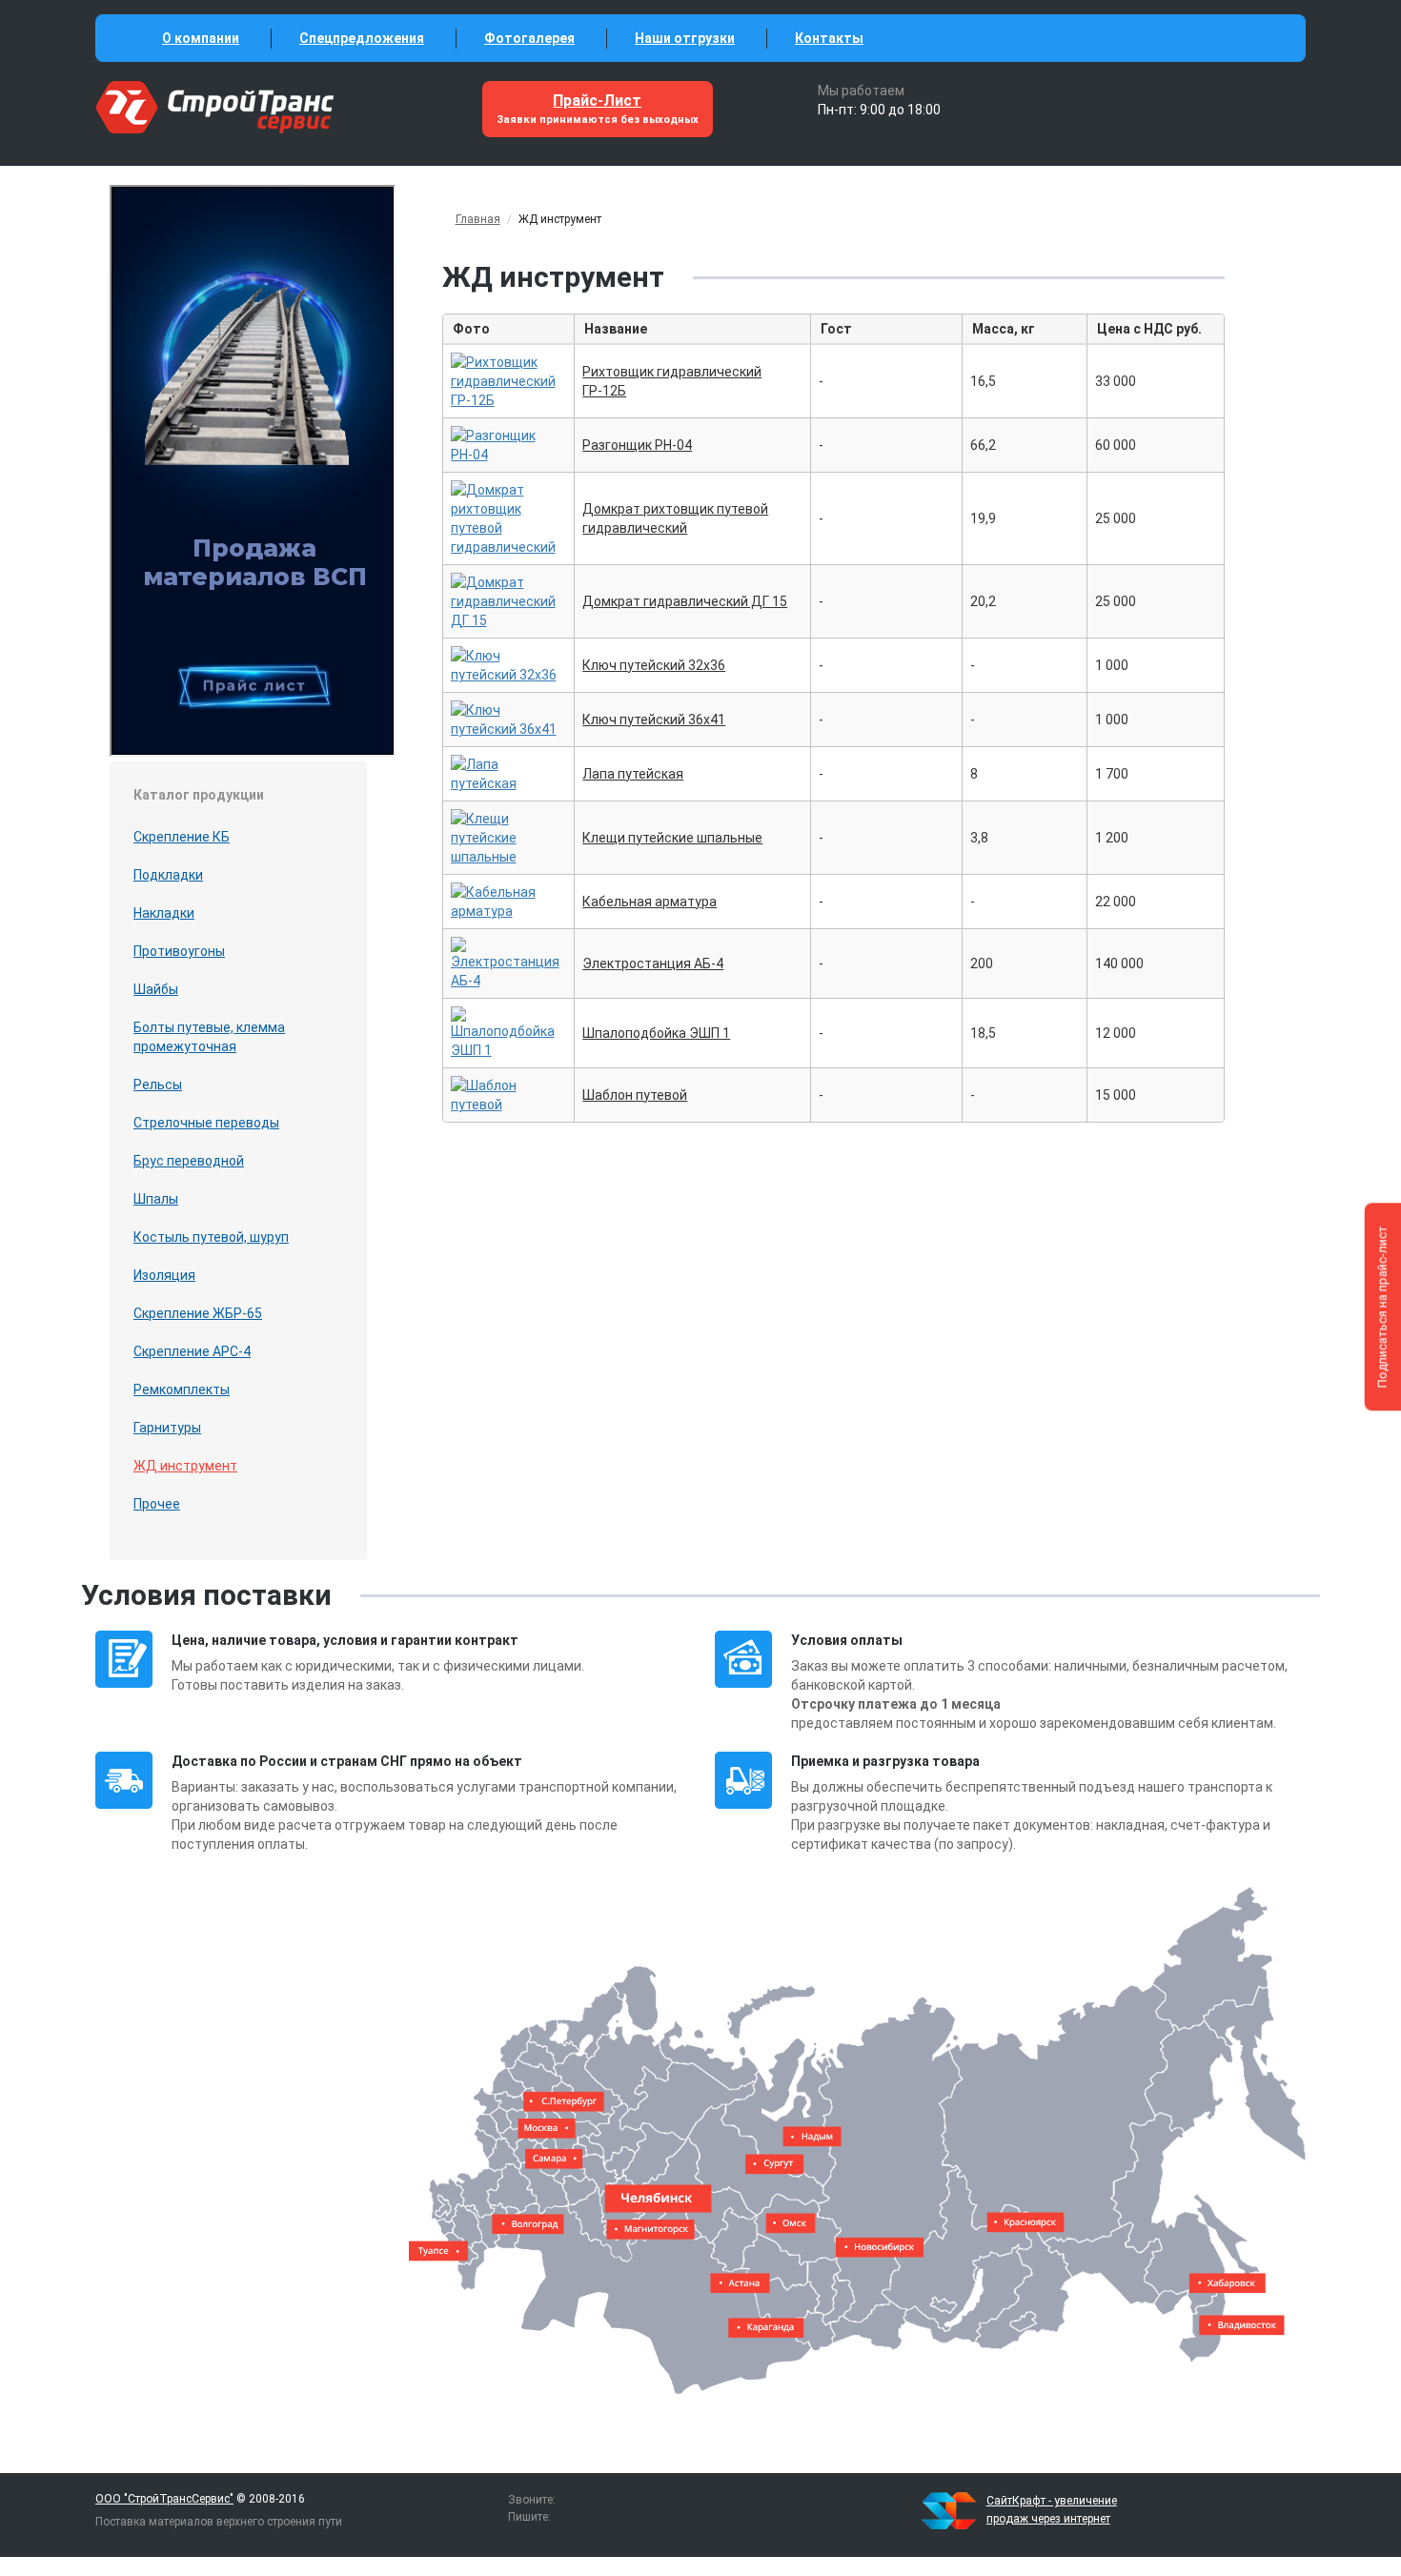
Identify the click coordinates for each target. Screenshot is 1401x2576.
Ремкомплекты (182, 1389)
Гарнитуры (167, 1428)
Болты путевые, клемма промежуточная (209, 1037)
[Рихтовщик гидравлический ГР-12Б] (509, 379)
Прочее (157, 1504)
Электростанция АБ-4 (653, 963)
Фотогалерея (529, 38)
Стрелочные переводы (206, 1123)
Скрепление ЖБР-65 (198, 1313)
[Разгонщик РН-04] (509, 443)
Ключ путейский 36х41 (654, 720)
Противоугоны (179, 951)
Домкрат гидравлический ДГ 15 (685, 601)
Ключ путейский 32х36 (654, 665)
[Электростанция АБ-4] (509, 962)
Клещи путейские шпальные (672, 838)
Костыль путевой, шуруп (211, 1237)
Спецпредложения (362, 38)
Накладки (164, 913)
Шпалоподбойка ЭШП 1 (656, 1033)
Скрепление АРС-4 (192, 1351)
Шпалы (156, 1199)
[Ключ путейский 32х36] (509, 663)
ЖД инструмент (185, 1466)
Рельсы (158, 1085)
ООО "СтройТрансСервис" (164, 2499)
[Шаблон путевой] (509, 1093)
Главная (478, 219)
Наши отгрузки (685, 38)
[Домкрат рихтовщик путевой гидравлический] (509, 517)
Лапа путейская (633, 774)
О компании (201, 38)
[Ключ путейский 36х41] (509, 718)
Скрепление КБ (182, 837)
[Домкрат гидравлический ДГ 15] (509, 599)
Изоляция (164, 1275)
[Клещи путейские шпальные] (509, 836)
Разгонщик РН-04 (637, 445)
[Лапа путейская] (509, 772)
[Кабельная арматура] (509, 900)
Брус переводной (189, 1161)
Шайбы (156, 989)
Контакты (829, 38)
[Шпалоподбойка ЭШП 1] (509, 1031)
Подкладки (168, 875)
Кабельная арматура (650, 902)
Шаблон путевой (635, 1095)
